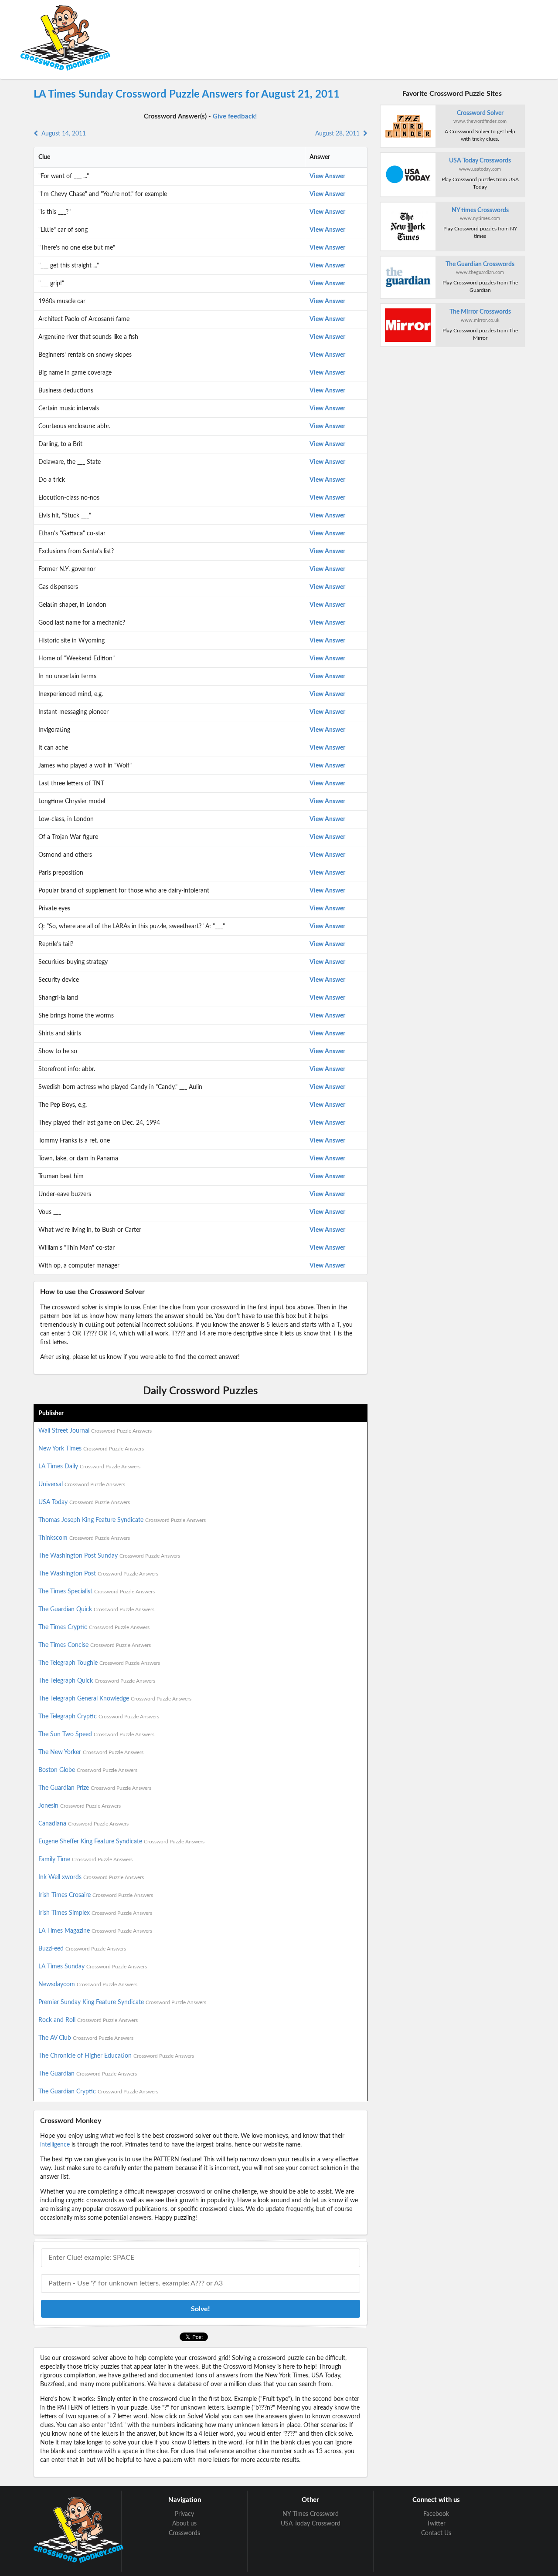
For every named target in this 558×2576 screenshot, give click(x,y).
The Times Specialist (97, 1592)
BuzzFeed (82, 1949)
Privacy (184, 2514)
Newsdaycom (88, 1984)
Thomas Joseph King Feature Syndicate (122, 1520)
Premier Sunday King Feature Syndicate (122, 2002)
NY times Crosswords (480, 210)
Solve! (201, 2309)
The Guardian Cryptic (98, 2092)
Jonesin (80, 1806)
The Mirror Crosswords (480, 312)
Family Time (85, 1859)
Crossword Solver (480, 113)
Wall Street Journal (95, 1431)
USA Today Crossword (311, 2524)
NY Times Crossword (311, 2514)
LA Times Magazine (95, 1931)
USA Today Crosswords (480, 161)
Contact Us (436, 2533)
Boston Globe (88, 1770)
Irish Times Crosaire (96, 1895)
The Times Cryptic (94, 1627)
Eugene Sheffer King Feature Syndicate (121, 1842)
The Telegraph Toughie (99, 1663)
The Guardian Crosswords (480, 264)
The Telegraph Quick (97, 1681)
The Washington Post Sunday (109, 1556)
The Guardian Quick (96, 1609)
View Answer (327, 176)
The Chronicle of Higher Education (116, 2056)
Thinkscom (84, 1538)
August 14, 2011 (62, 134)
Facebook (436, 2514)
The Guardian (88, 2074)
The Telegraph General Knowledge (115, 1699)
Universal (82, 1484)
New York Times (91, 1449)
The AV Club (86, 2038)
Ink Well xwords (91, 1877)
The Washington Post (98, 1574)
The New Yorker (91, 1752)
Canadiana (83, 1824)
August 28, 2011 (339, 134)
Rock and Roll (88, 2020)
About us (184, 2524)
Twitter (436, 2524)
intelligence (55, 2145)
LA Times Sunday (93, 1967)
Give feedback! (235, 117)
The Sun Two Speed (96, 1734)
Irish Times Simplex (95, 1913)
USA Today (84, 1502)
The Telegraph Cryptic (99, 1717)
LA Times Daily (89, 1467)
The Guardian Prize (95, 1788)
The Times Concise (95, 1645)
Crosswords (184, 2533)
